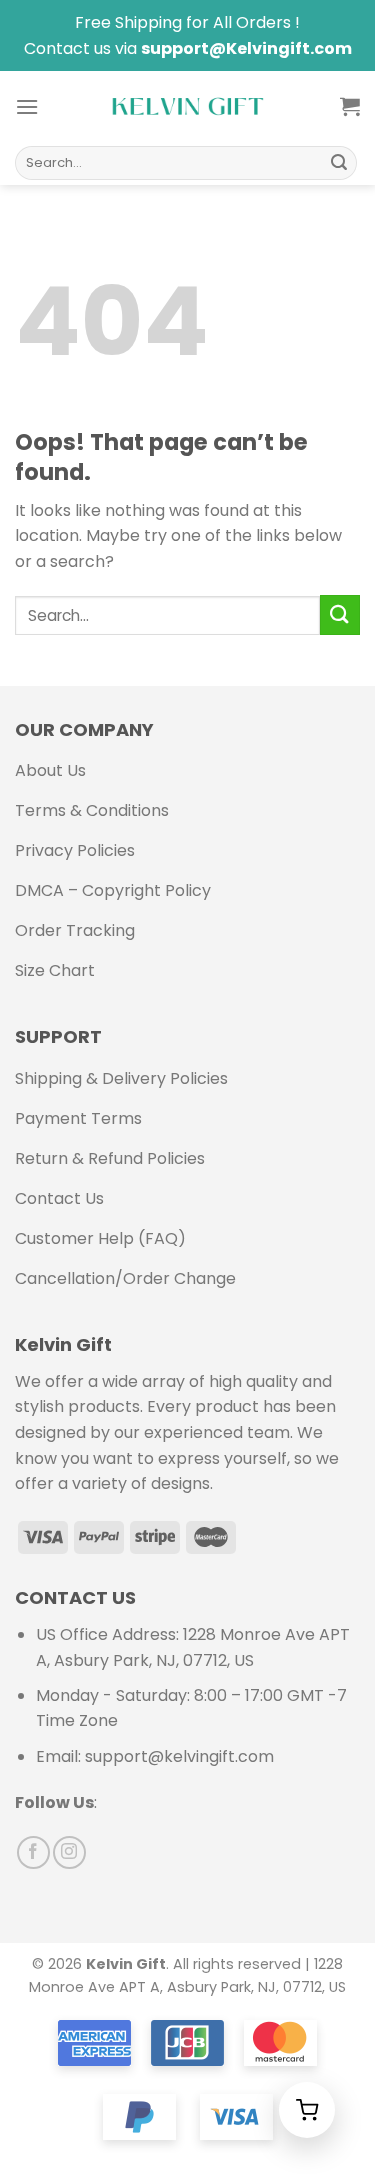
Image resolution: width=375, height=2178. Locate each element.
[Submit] (339, 163)
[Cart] (350, 106)
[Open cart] (307, 2110)
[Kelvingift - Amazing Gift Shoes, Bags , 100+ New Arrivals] (187, 106)
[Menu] (27, 106)
